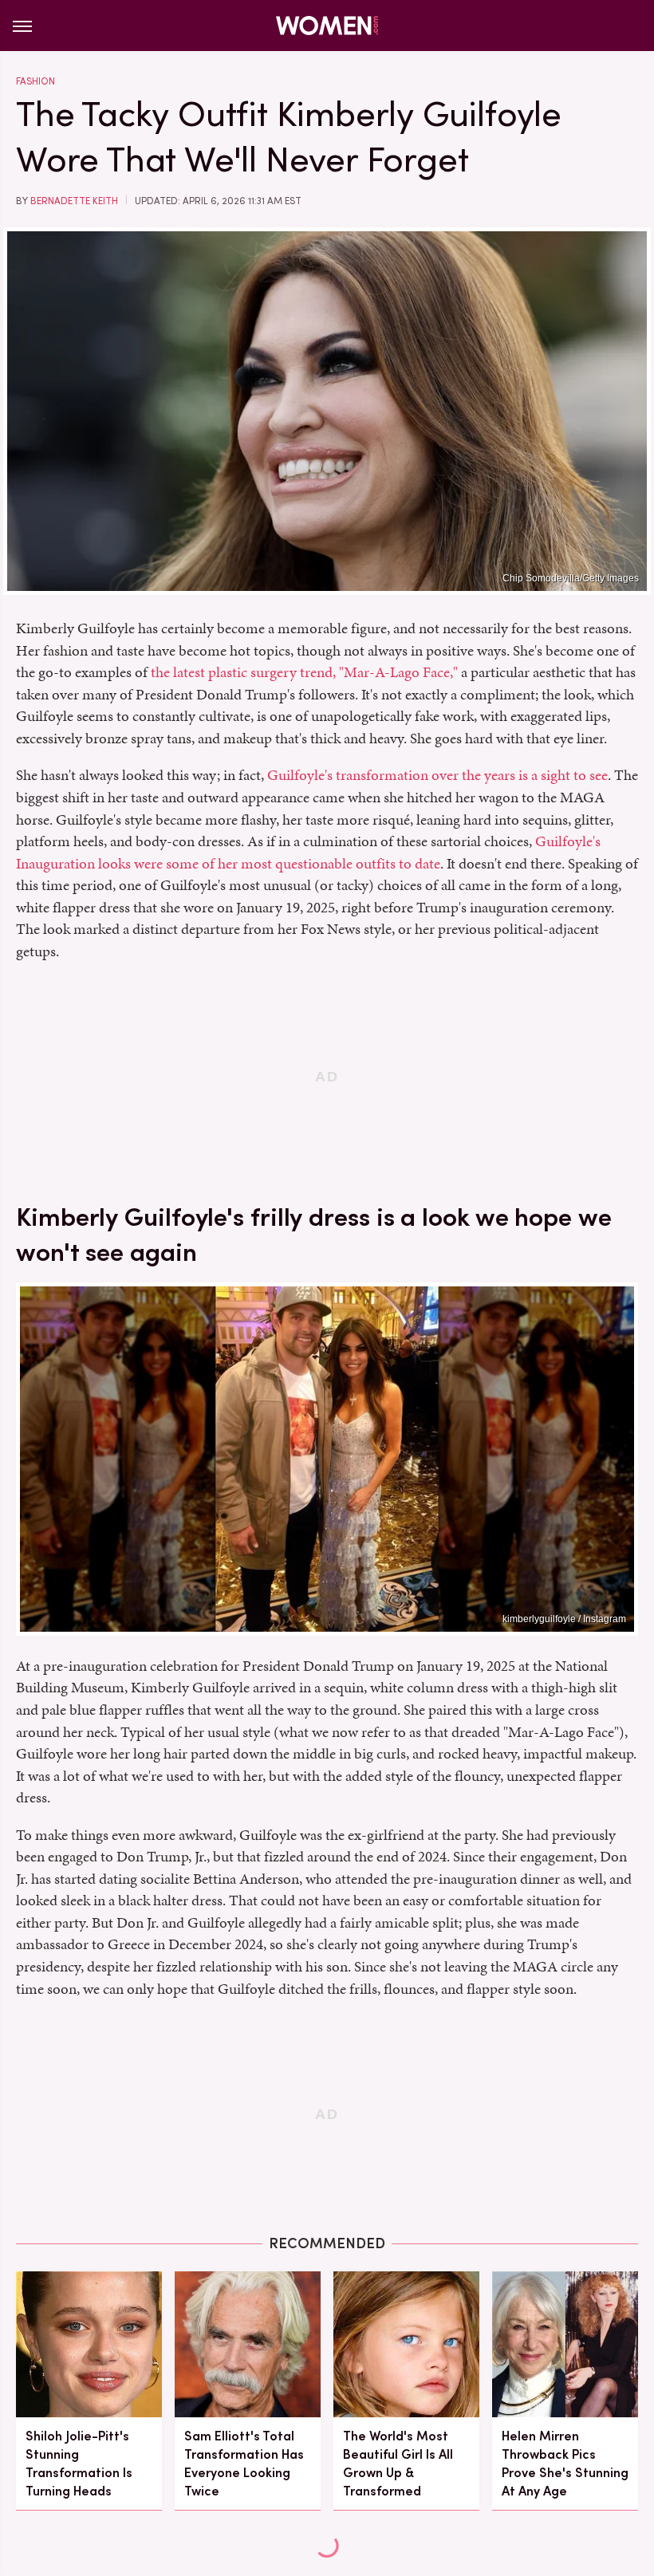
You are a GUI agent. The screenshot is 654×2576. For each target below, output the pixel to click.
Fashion (35, 81)
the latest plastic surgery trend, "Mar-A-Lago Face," (304, 672)
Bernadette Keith (74, 201)
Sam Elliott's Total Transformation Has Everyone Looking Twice (244, 2464)
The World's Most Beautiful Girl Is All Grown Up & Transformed (398, 2464)
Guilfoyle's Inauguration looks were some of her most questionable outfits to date (308, 852)
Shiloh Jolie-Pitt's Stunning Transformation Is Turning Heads (79, 2464)
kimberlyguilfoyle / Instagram (564, 1619)
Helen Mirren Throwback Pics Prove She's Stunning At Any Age (565, 2464)
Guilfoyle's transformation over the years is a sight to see (437, 775)
